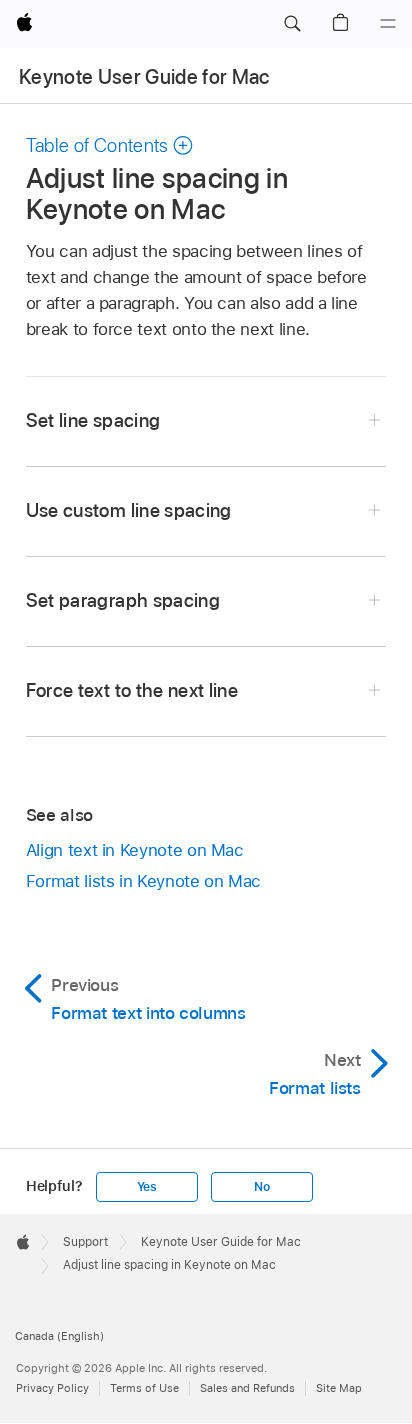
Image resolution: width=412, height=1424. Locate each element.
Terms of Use (144, 1388)
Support (85, 1242)
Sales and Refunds (247, 1388)
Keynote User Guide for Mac (144, 77)
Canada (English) (59, 1336)
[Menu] (388, 24)
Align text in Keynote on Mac (135, 850)
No (262, 1187)
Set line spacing (93, 420)
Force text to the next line (132, 690)
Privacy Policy (52, 1388)
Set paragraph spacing (123, 600)
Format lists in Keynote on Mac (143, 881)
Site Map (339, 1388)
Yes (147, 1187)
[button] (292, 24)
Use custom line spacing (129, 510)
